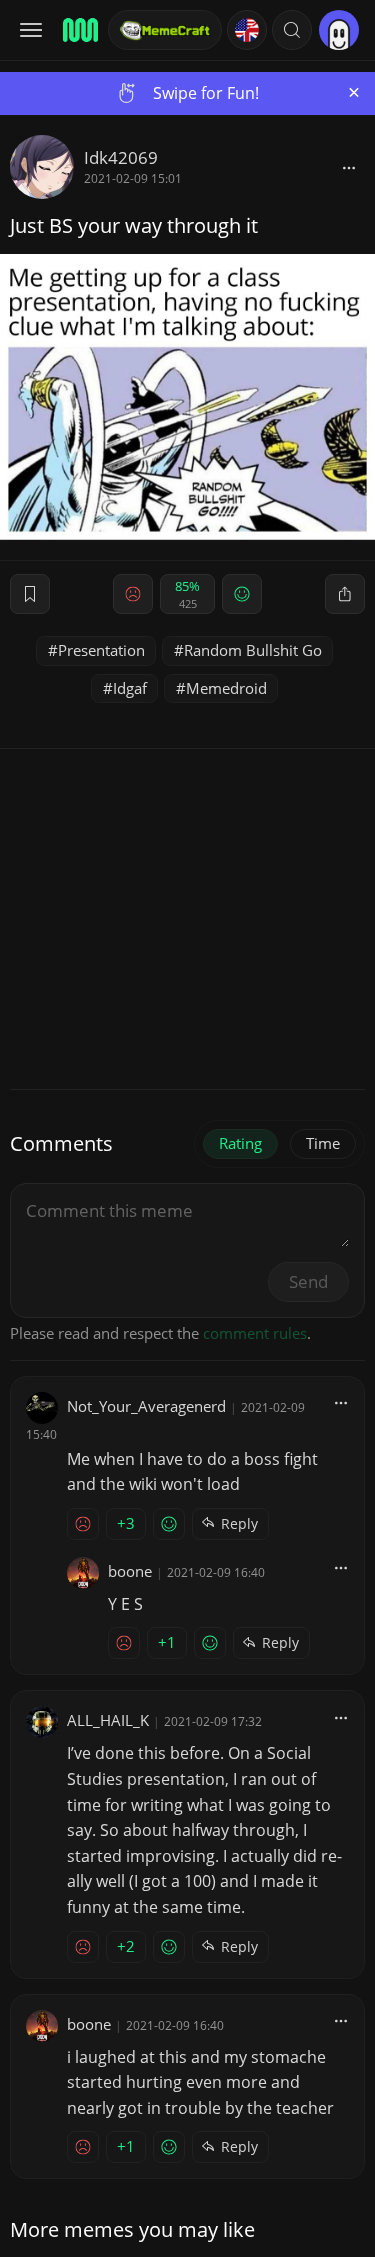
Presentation (101, 650)
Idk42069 (121, 157)
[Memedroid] (79, 30)
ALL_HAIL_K (108, 1720)
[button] (292, 30)
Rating (240, 1143)
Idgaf (130, 688)
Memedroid (226, 688)
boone (130, 1571)
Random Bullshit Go (253, 650)
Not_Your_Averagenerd (146, 1406)
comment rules (255, 1333)
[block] (349, 167)
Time (323, 1143)
